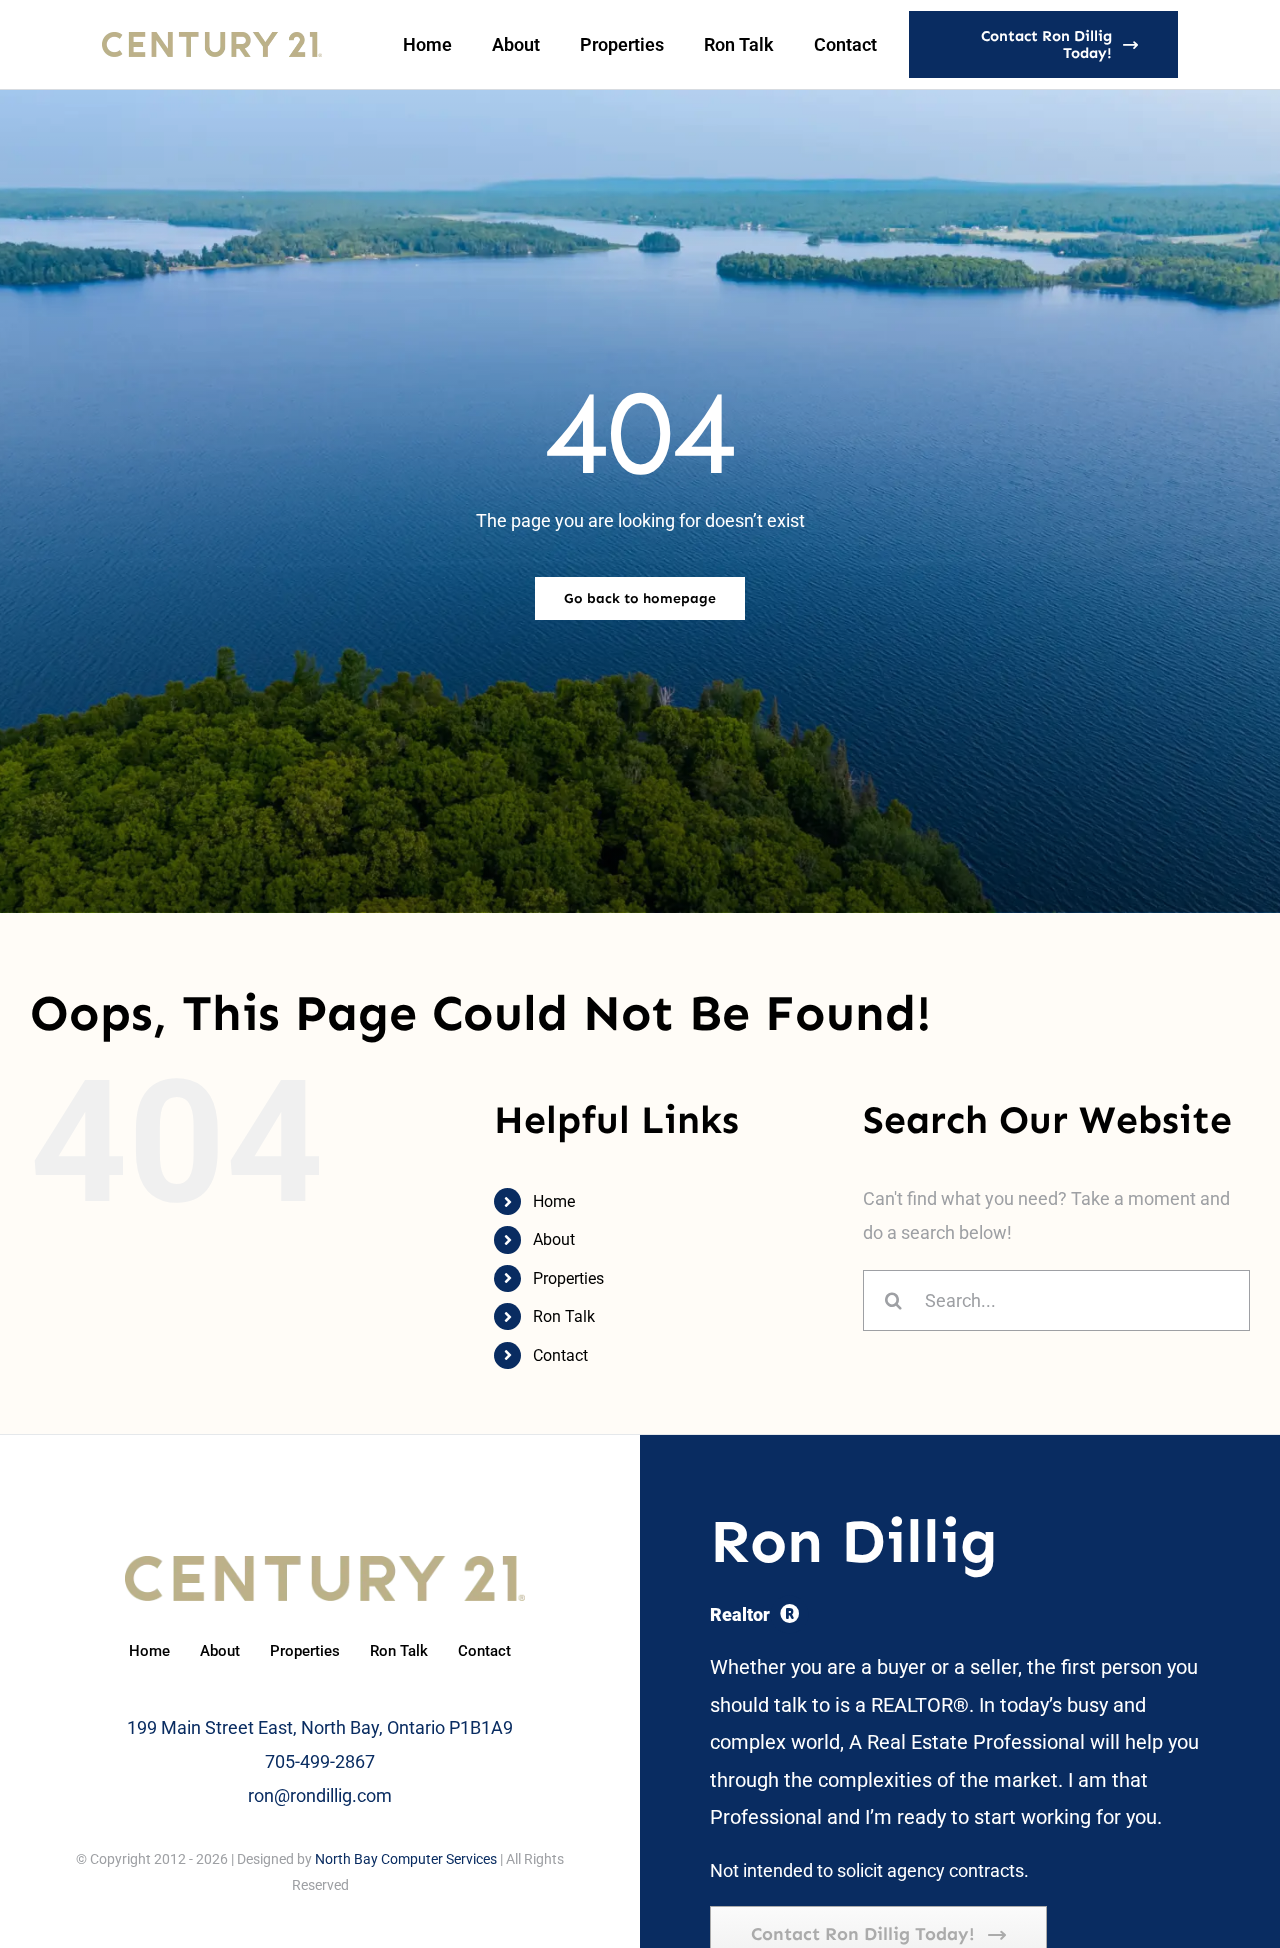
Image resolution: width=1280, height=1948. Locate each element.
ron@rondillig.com (320, 1795)
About (554, 1239)
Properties (568, 1278)
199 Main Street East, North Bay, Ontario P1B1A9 (320, 1727)
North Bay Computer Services (406, 1859)
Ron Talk (564, 1316)
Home (554, 1201)
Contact (560, 1355)
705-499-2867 (320, 1761)
